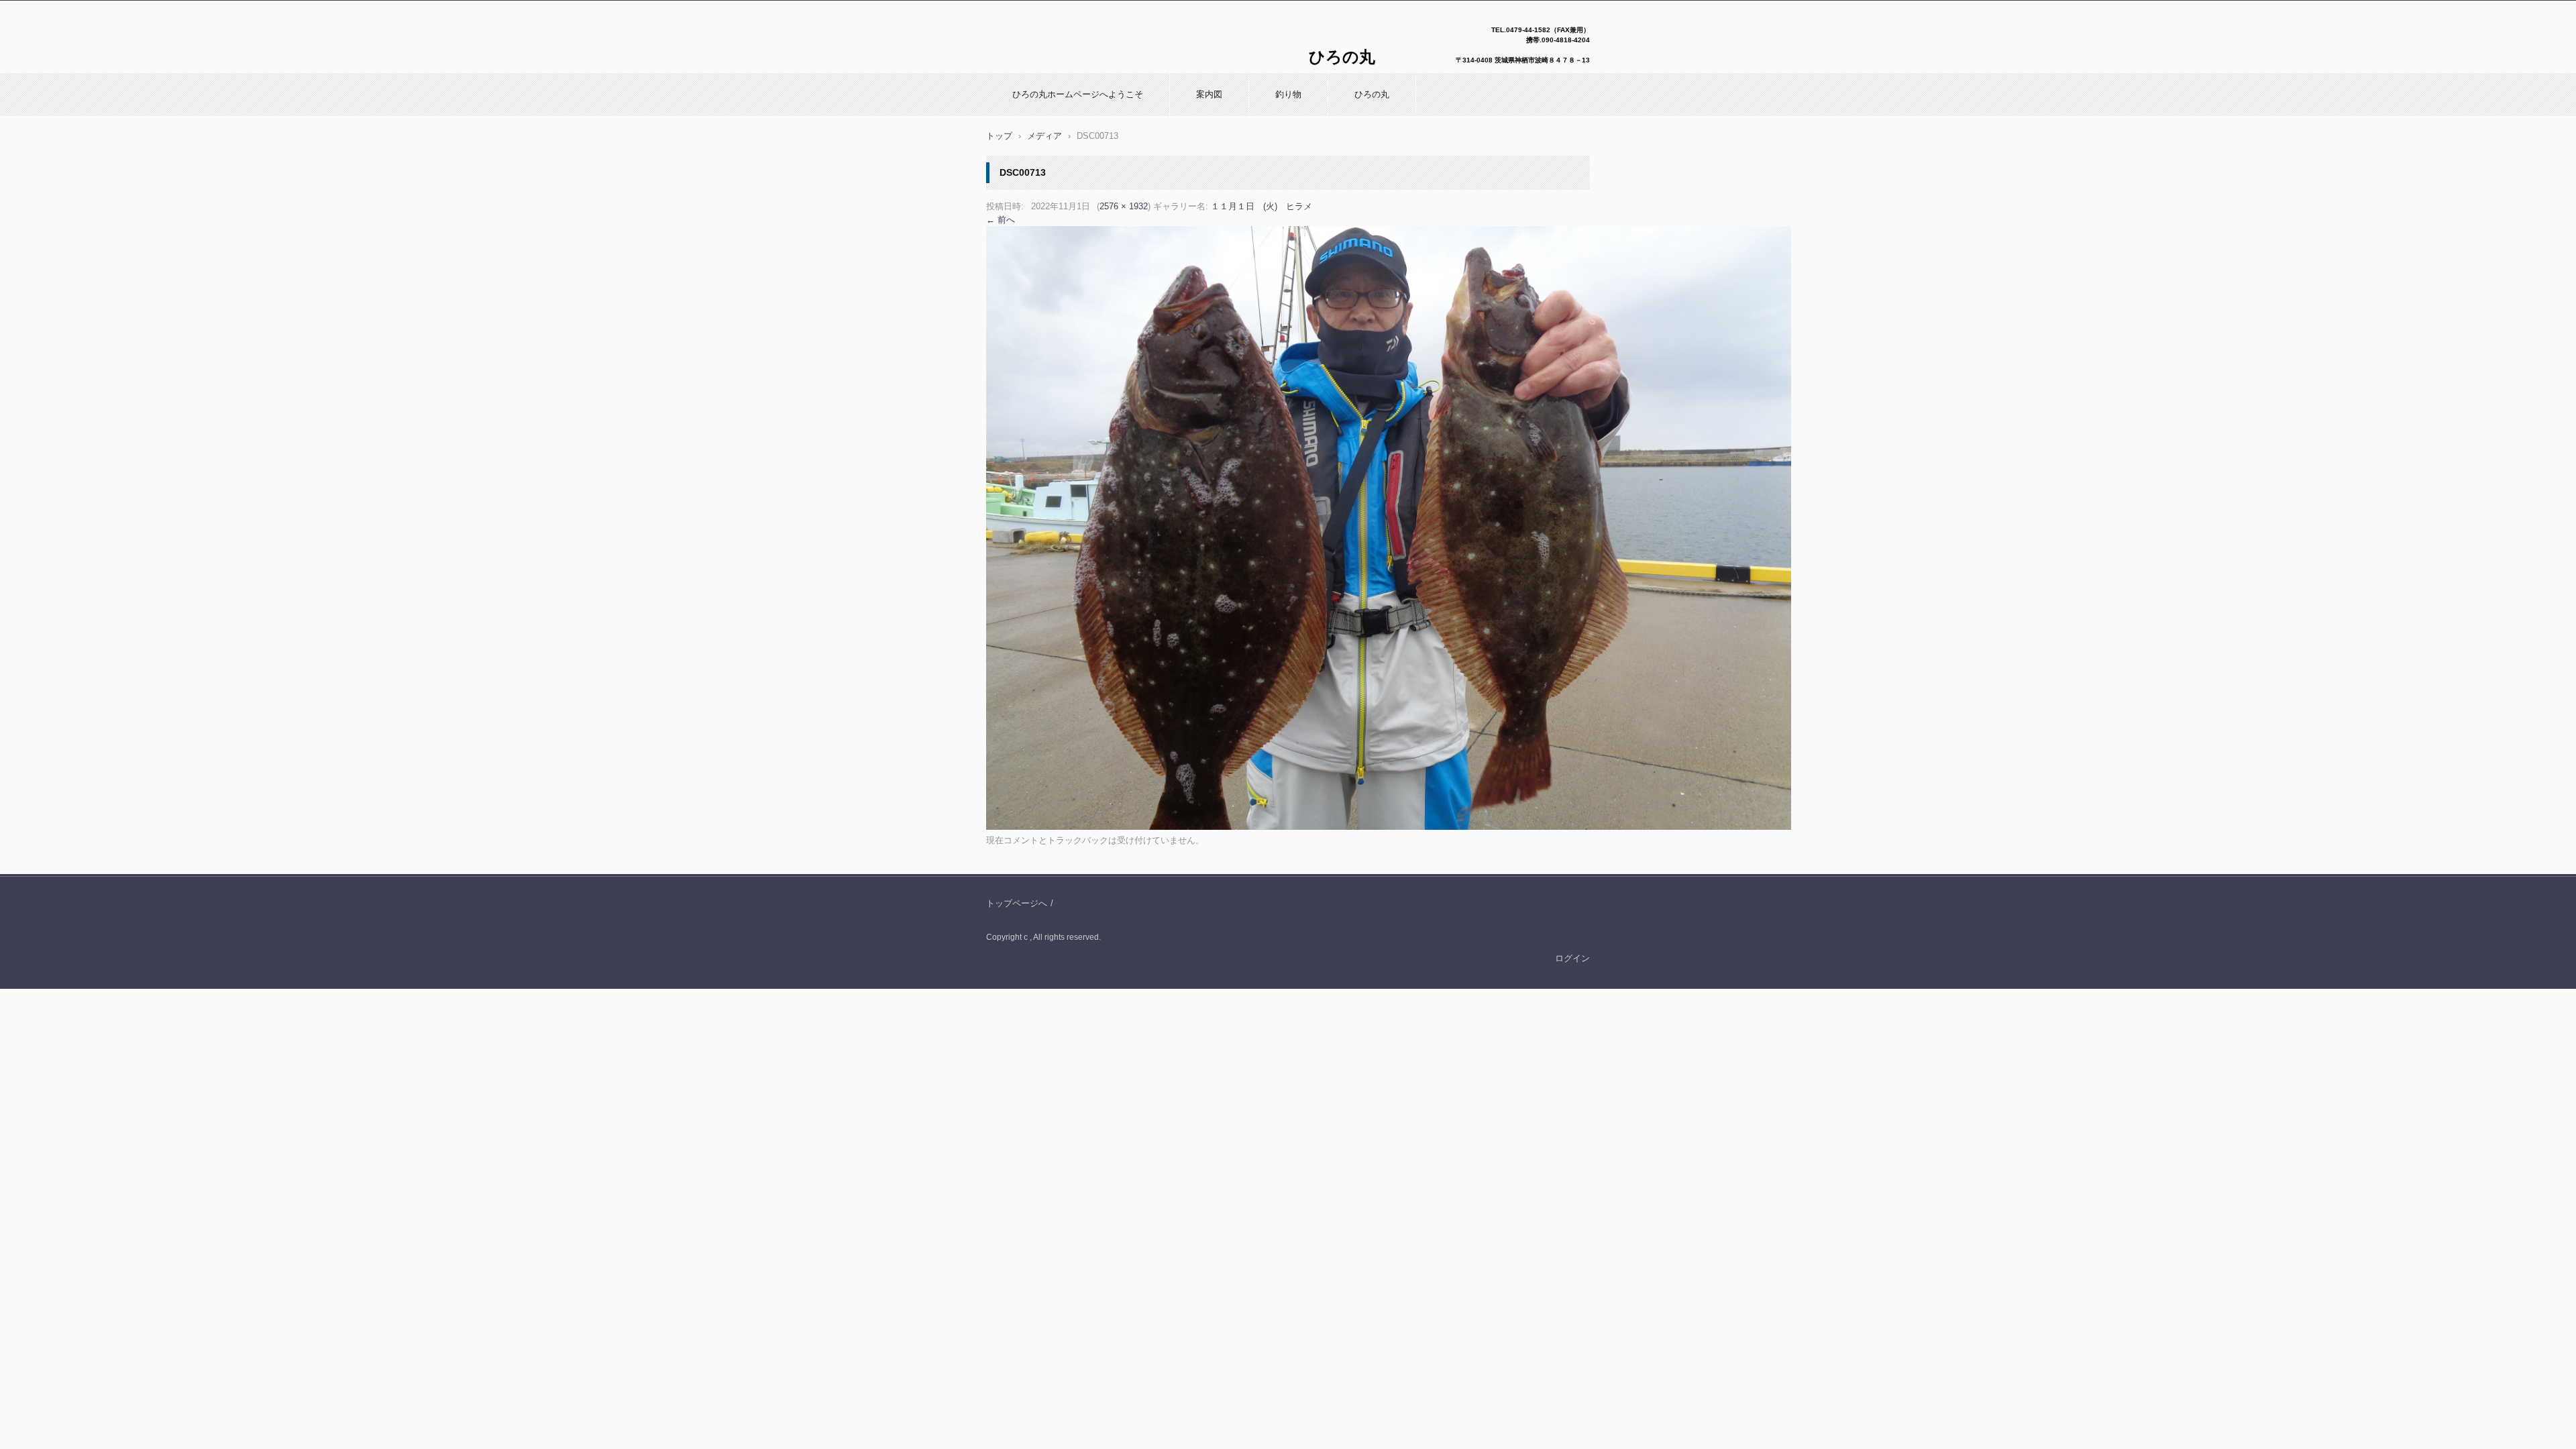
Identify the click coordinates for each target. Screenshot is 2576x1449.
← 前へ (1001, 220)
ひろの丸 (1372, 94)
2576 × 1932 (1124, 206)
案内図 (1209, 94)
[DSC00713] (1389, 827)
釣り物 (1288, 94)
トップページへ (1017, 903)
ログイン (1572, 958)
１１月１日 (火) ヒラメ (1262, 206)
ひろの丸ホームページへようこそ (1078, 94)
